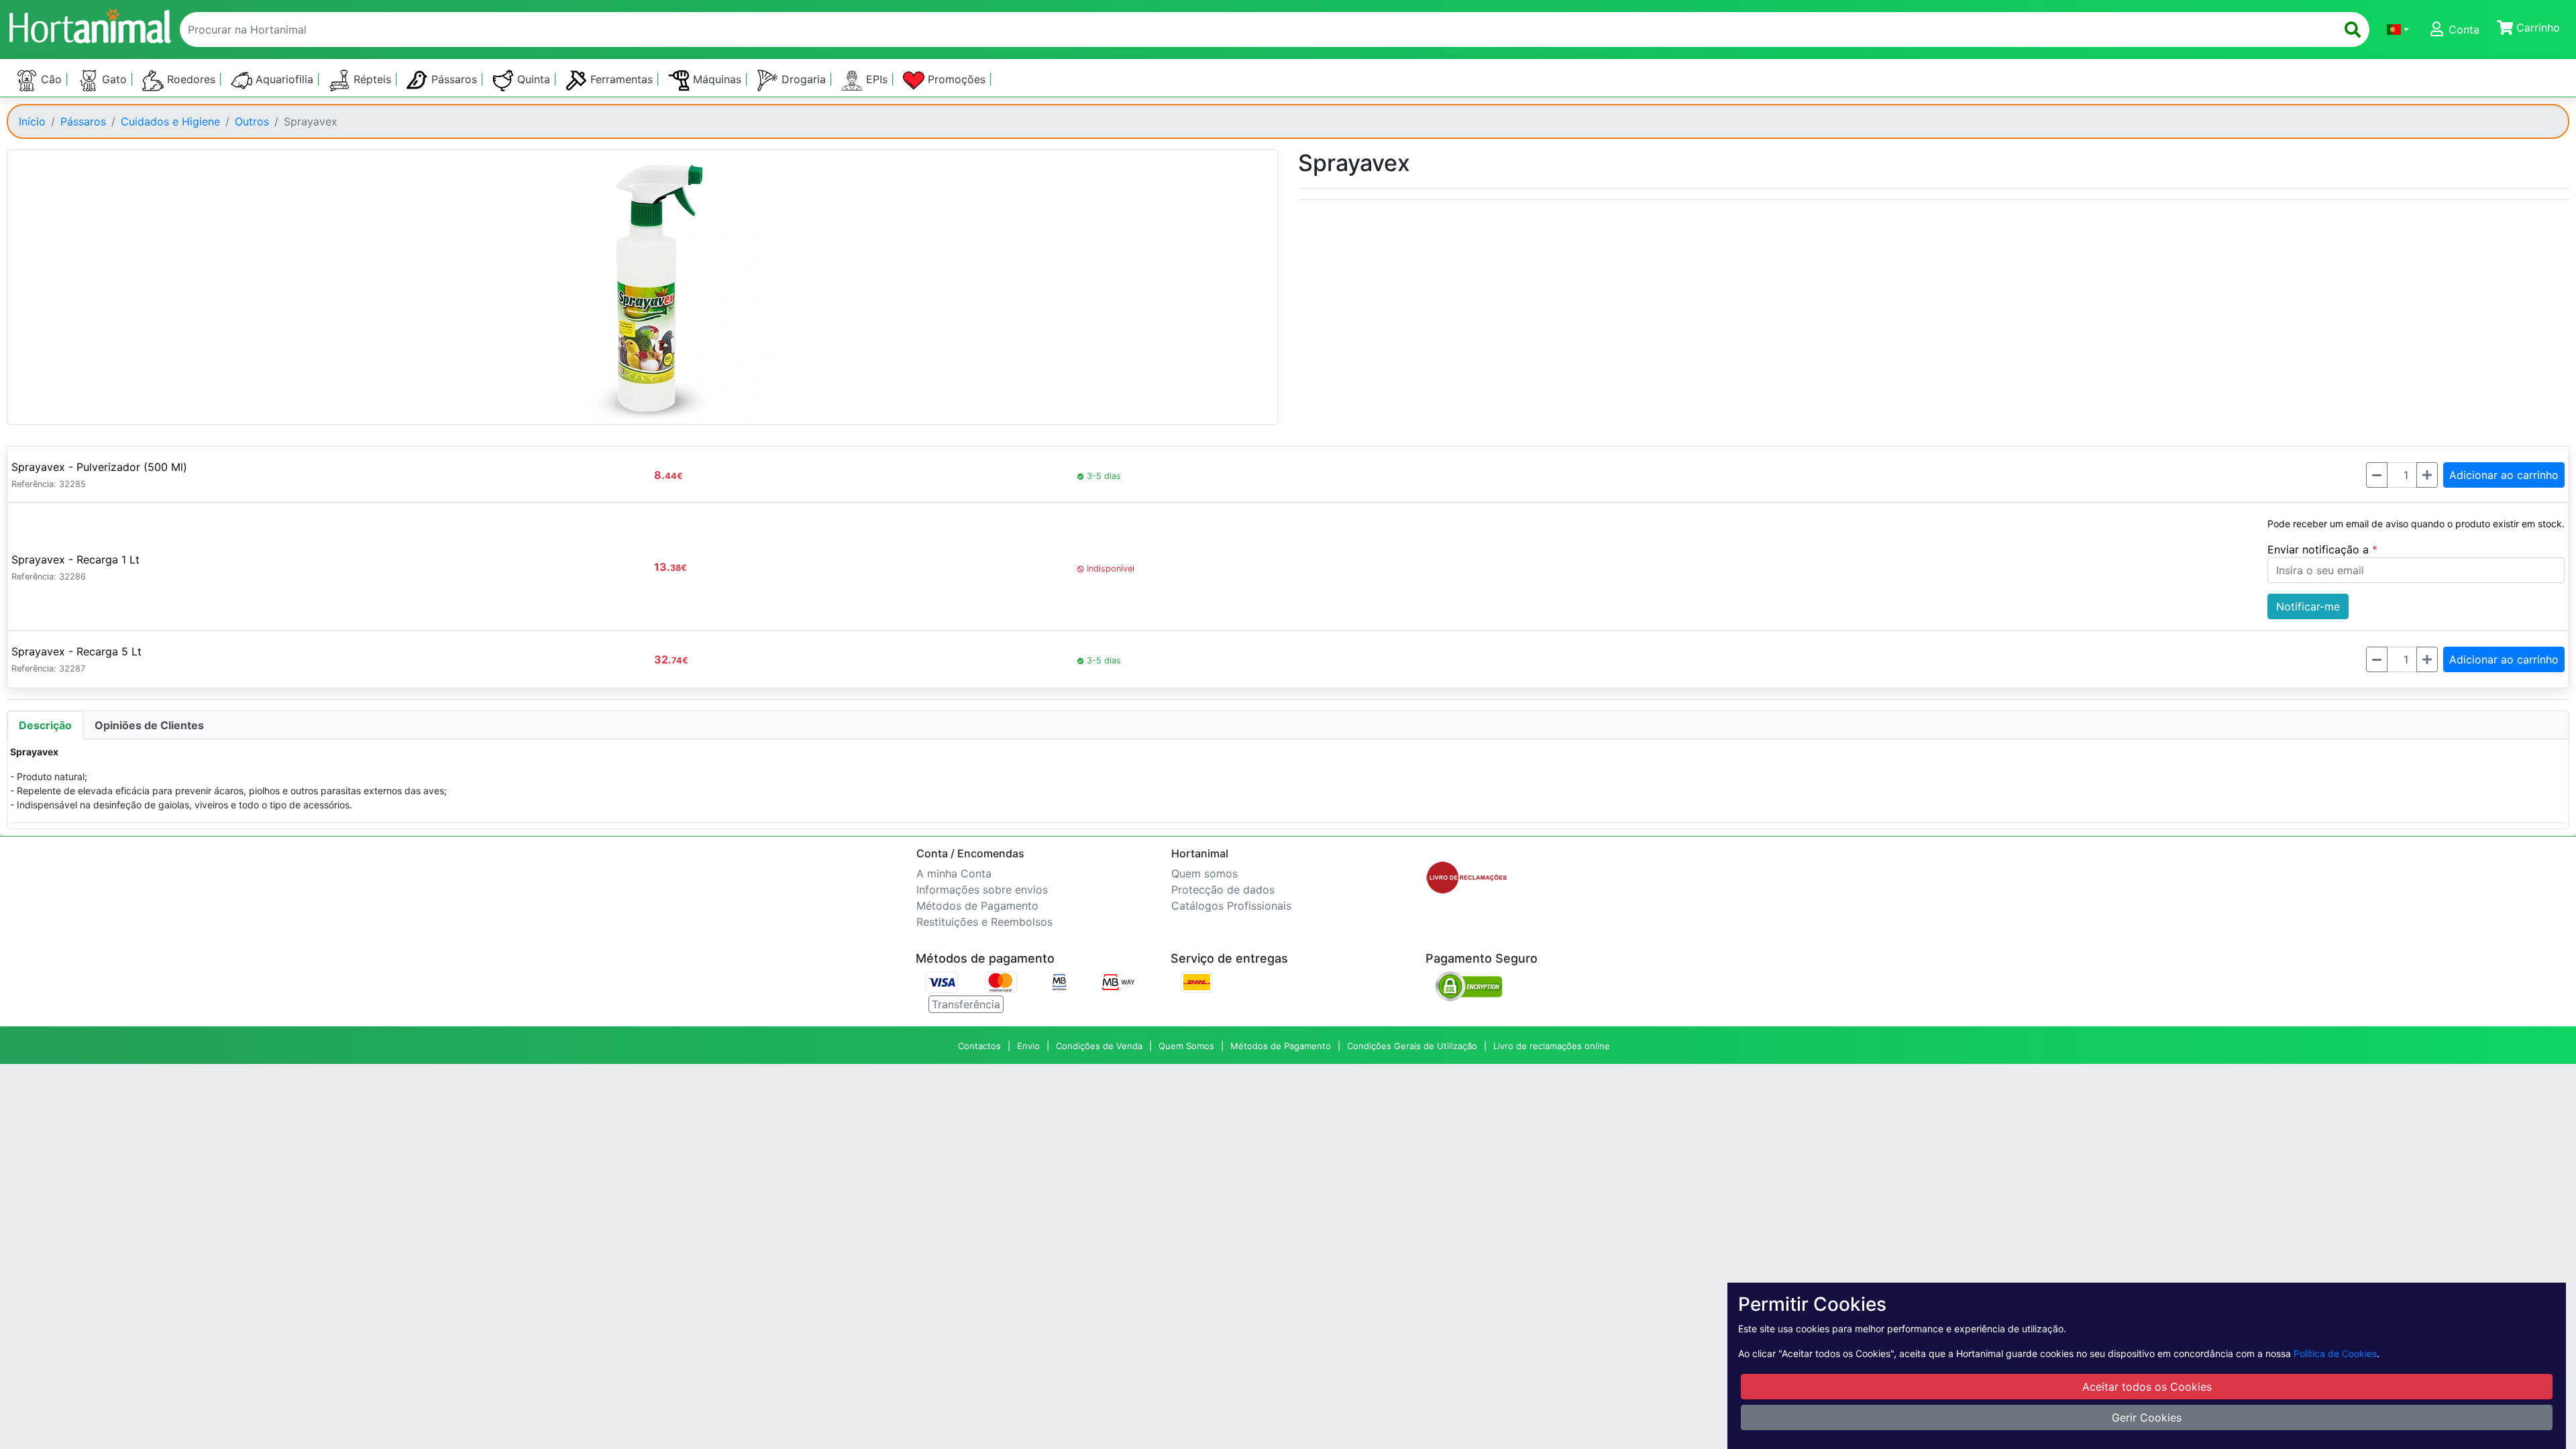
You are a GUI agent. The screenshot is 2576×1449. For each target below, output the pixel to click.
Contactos (979, 1046)
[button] (2398, 30)
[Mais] (2427, 475)
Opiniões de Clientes (149, 725)
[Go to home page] (89, 24)
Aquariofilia (284, 79)
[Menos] (2377, 475)
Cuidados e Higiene (170, 121)
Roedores (191, 79)
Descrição (45, 725)
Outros (252, 121)
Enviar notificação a (2320, 549)
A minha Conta (954, 873)
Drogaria (804, 79)
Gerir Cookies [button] (2147, 1417)
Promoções (957, 79)
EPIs (877, 79)
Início (32, 121)
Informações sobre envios (982, 890)
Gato (114, 79)
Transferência (966, 1004)
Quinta (534, 79)
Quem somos (1204, 873)
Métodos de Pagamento (977, 906)
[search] (2353, 30)
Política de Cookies (2335, 1353)
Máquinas (717, 79)
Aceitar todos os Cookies (2147, 1387)
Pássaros (454, 79)
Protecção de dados (1223, 890)
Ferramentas (622, 79)
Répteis (372, 79)
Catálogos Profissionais (1231, 906)
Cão (51, 79)
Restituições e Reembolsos (984, 922)
